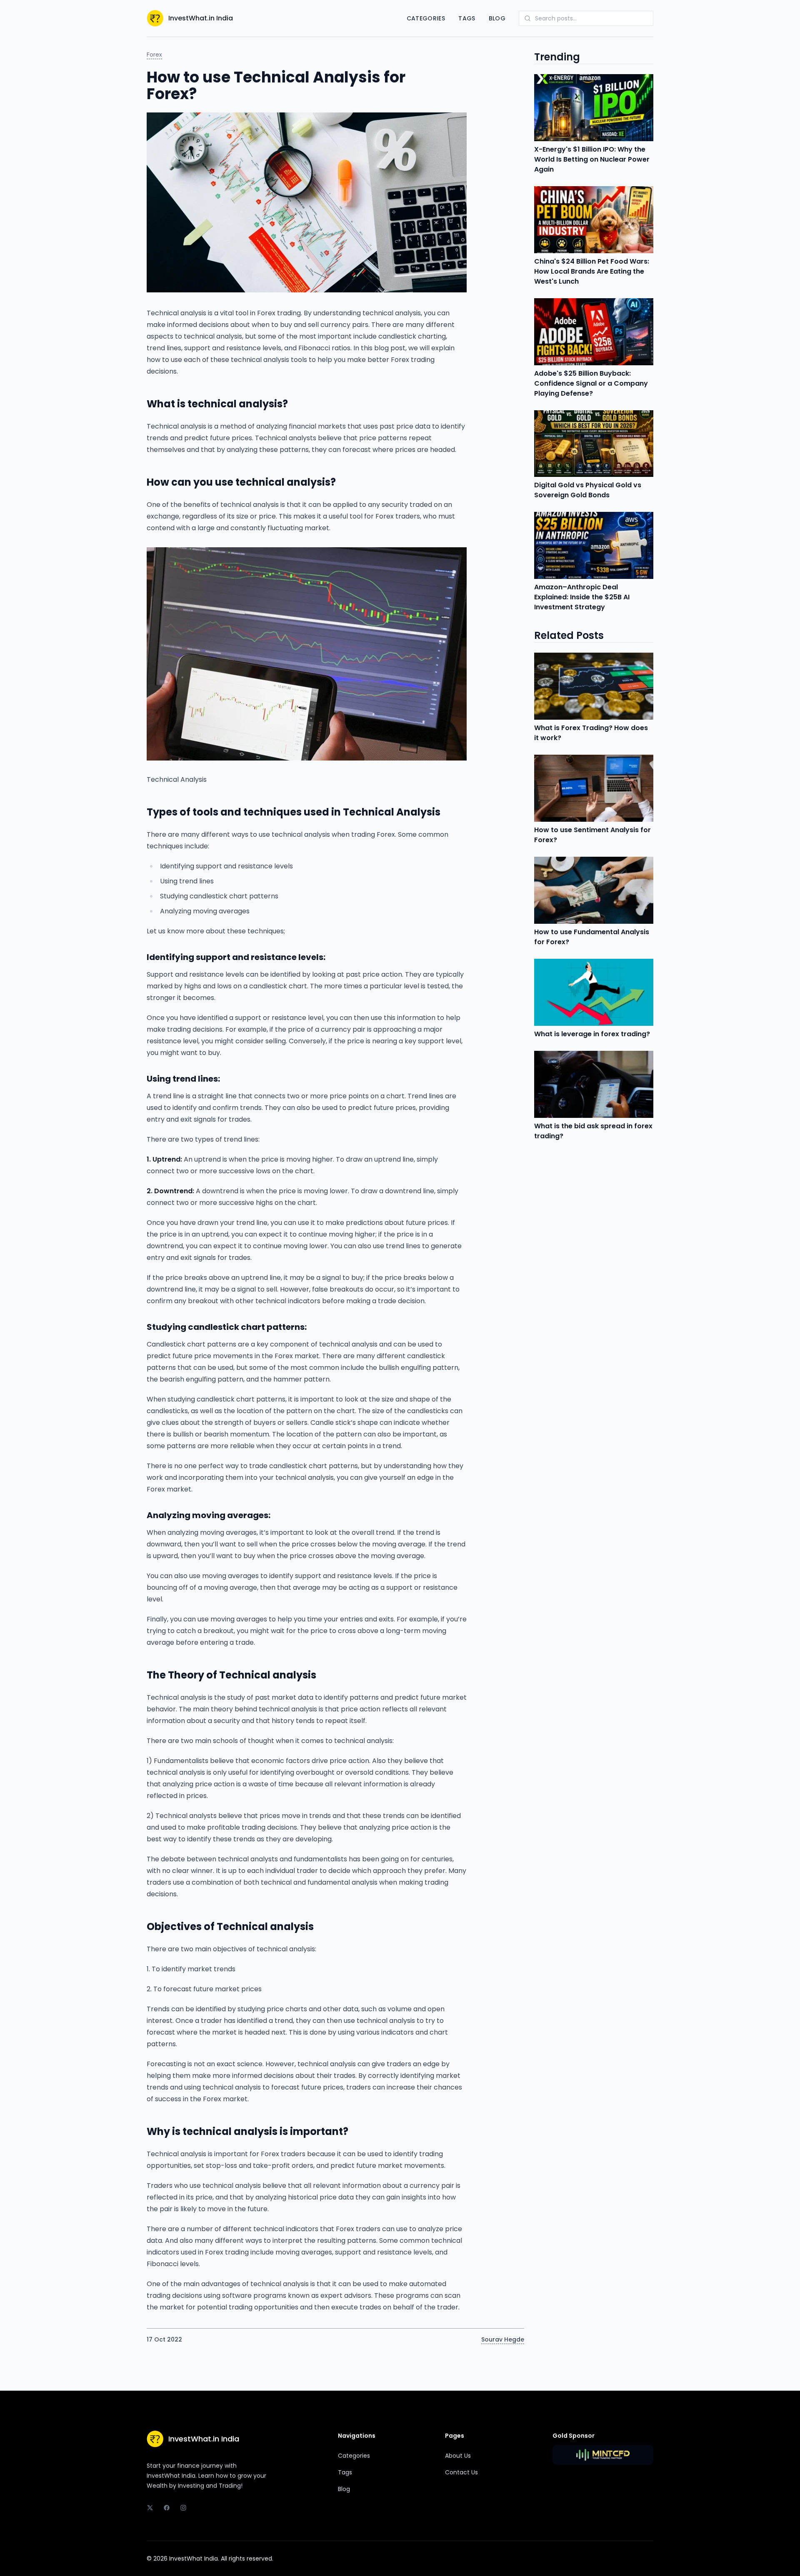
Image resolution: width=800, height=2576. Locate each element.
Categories (426, 18)
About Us (458, 2456)
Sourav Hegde (503, 2339)
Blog (497, 18)
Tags (467, 18)
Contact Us (461, 2472)
